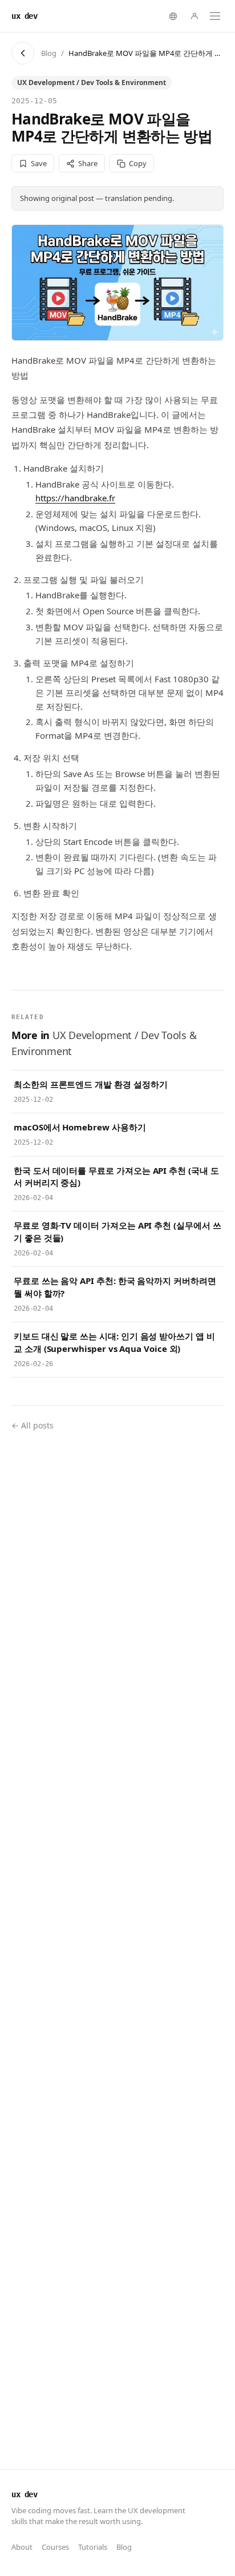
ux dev (24, 16)
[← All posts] (23, 53)
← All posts (33, 1425)
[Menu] (215, 16)
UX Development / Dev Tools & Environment (92, 82)
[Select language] (173, 16)
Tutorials (93, 2547)
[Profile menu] (195, 16)
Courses (55, 2547)
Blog (49, 53)
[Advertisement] (117, 1946)
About (22, 2547)
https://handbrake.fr (75, 498)
